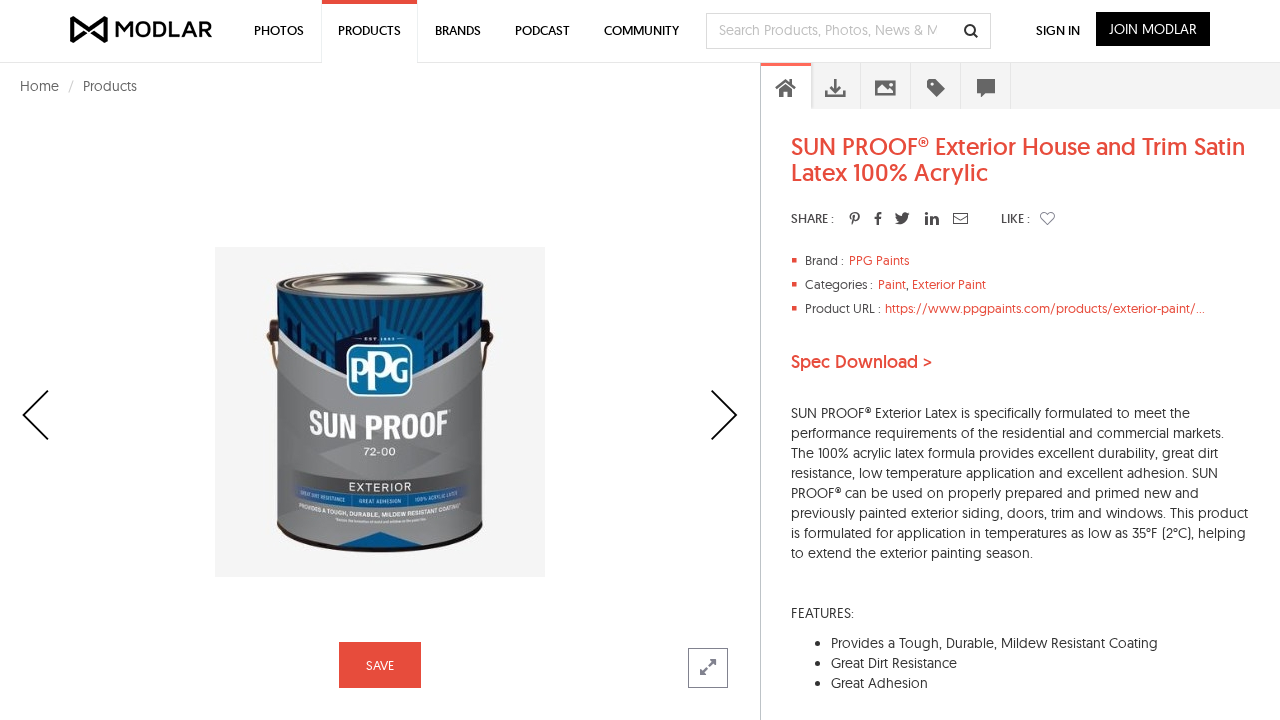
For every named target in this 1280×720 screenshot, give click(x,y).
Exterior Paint (949, 284)
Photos (279, 30)
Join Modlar (1153, 29)
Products (110, 86)
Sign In (1058, 30)
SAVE (380, 665)
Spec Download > (861, 362)
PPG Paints (879, 260)
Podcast (542, 30)
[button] (1047, 218)
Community (641, 30)
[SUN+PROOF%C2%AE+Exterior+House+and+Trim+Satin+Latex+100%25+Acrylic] (854, 218)
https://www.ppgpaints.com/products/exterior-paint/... (1045, 308)
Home (39, 86)
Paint (892, 284)
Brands (458, 30)
